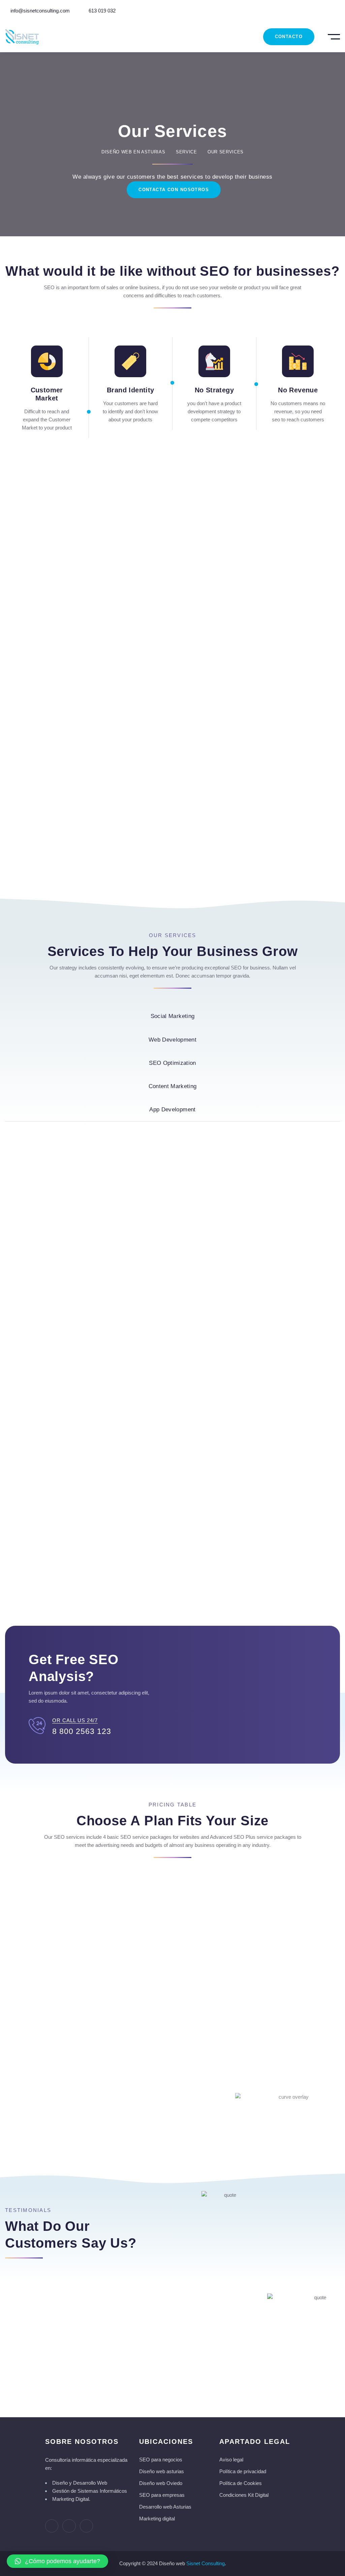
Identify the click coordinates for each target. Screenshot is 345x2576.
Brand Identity (131, 390)
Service (186, 152)
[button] (57, 2561)
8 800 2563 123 (82, 1731)
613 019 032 (101, 11)
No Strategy (214, 390)
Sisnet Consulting (206, 2563)
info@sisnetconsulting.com (39, 11)
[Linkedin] (86, 2526)
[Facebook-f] (52, 2526)
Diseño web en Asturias (133, 152)
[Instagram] (69, 2526)
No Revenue (298, 390)
